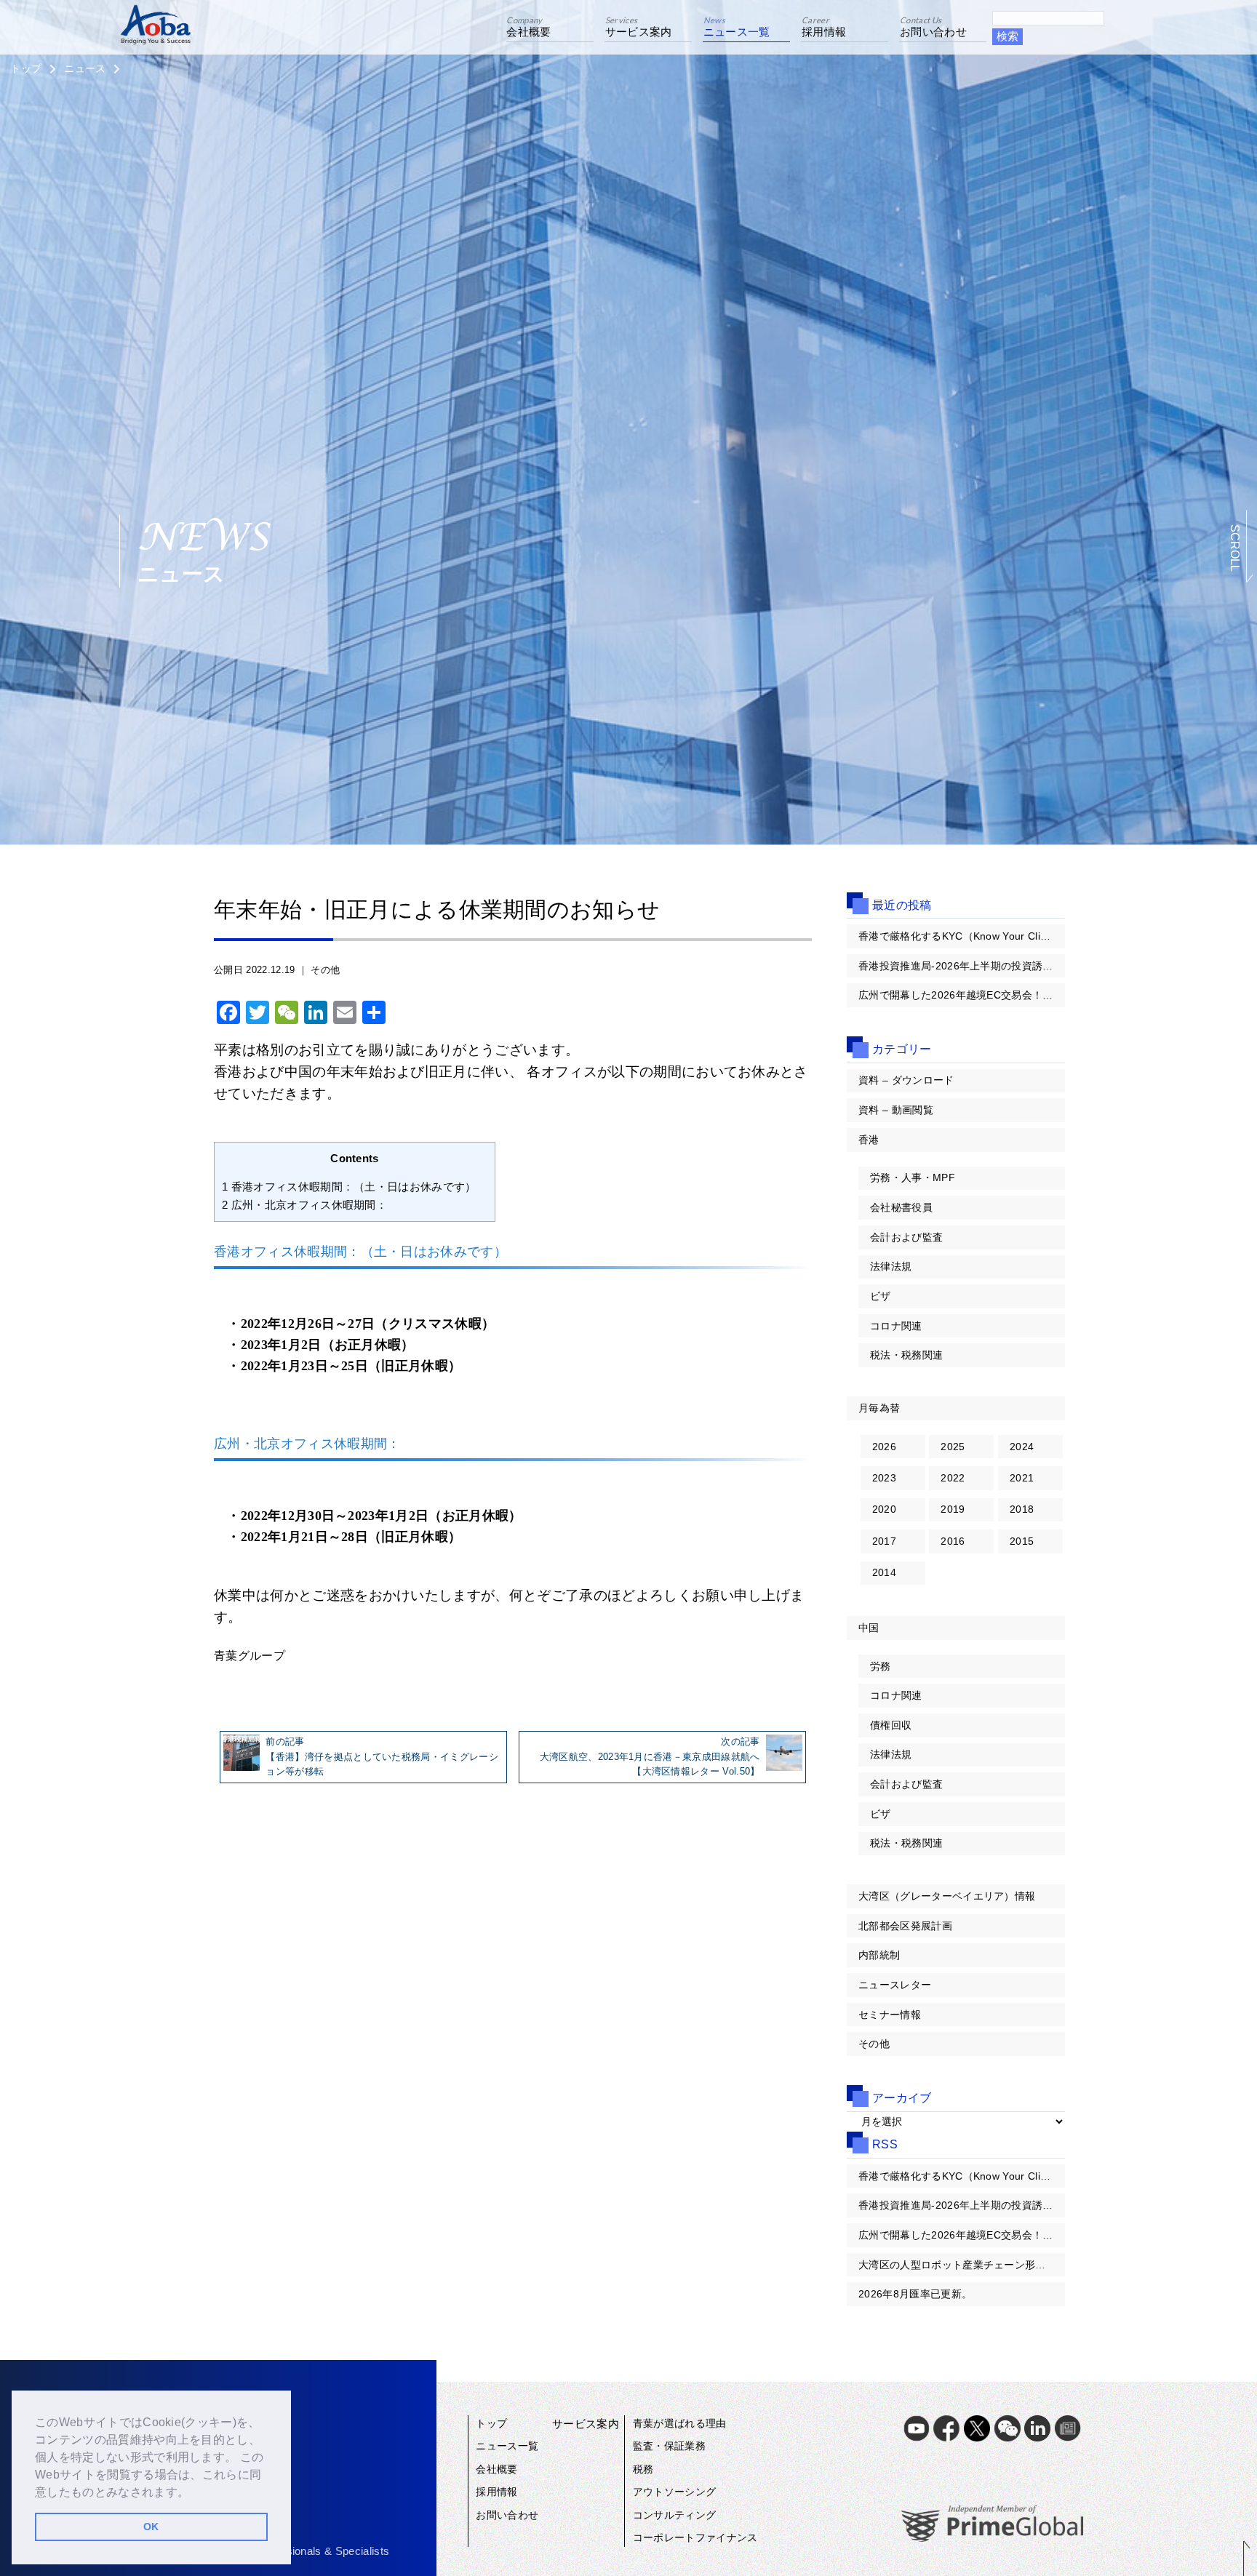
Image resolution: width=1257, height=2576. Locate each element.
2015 (1022, 1541)
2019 (953, 1509)
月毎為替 (879, 1408)
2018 (1022, 1509)
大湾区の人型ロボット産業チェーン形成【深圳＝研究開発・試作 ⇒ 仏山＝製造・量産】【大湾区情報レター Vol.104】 (962, 2265)
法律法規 (891, 1266)
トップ (26, 68)
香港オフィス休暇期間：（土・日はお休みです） (355, 1187)
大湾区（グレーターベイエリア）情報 (947, 1896)
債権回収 (891, 1725)
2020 (884, 1509)
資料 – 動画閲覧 (896, 1110)
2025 (953, 1447)
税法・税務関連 (906, 1355)
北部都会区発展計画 (905, 1926)
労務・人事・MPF (913, 1177)
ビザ (881, 1296)
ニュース (85, 68)
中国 (869, 1628)
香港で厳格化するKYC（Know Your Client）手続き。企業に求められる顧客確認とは (962, 936)
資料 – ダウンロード (906, 1080)
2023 (884, 1478)
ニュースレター (895, 1985)
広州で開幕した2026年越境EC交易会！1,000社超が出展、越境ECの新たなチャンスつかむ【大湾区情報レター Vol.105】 (962, 995)
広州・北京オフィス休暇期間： (310, 1205)
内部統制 (879, 1955)
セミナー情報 (890, 2015)
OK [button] (151, 2527)
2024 (1022, 1447)
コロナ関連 (896, 1326)
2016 (953, 1541)
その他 (325, 970)
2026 (884, 1447)
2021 (1022, 1478)
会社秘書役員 (901, 1207)
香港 (869, 1140)
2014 (884, 1572)
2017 (884, 1541)
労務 (881, 1666)
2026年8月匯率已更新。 (915, 2294)
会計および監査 (906, 1237)
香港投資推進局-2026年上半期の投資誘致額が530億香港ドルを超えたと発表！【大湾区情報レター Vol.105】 (962, 966)
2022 (953, 1478)
